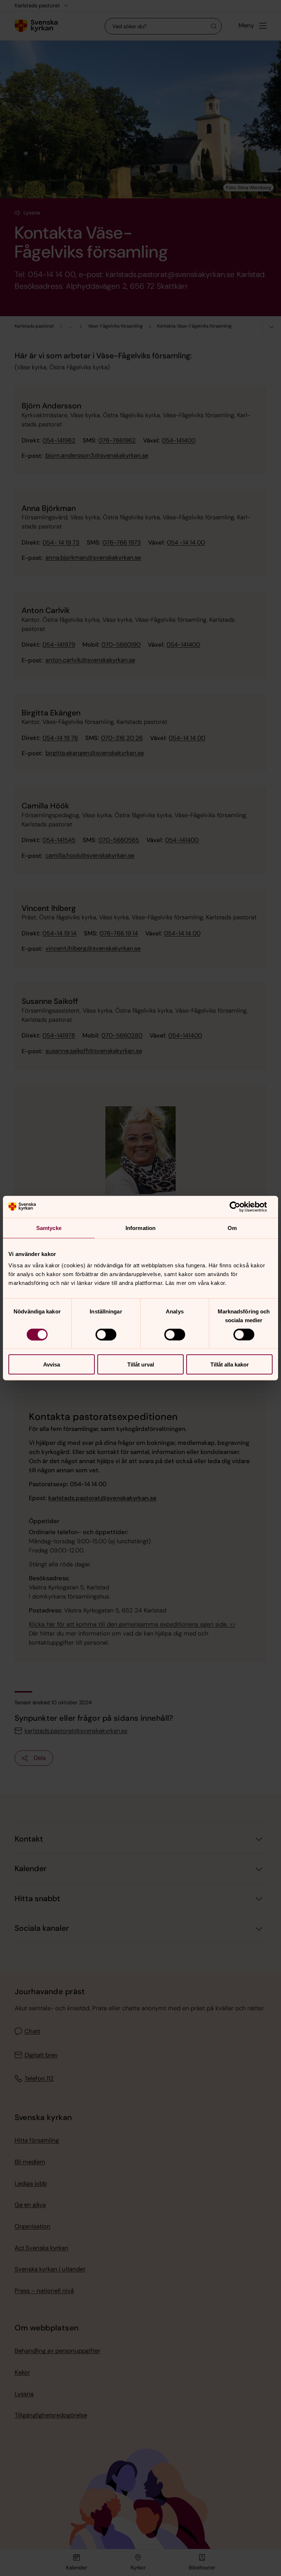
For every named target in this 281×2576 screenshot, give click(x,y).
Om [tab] (232, 1228)
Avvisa (52, 1364)
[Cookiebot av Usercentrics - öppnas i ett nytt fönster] (241, 1207)
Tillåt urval (141, 1364)
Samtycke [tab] (49, 1228)
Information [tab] (140, 1228)
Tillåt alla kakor (230, 1364)
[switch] (106, 1334)
